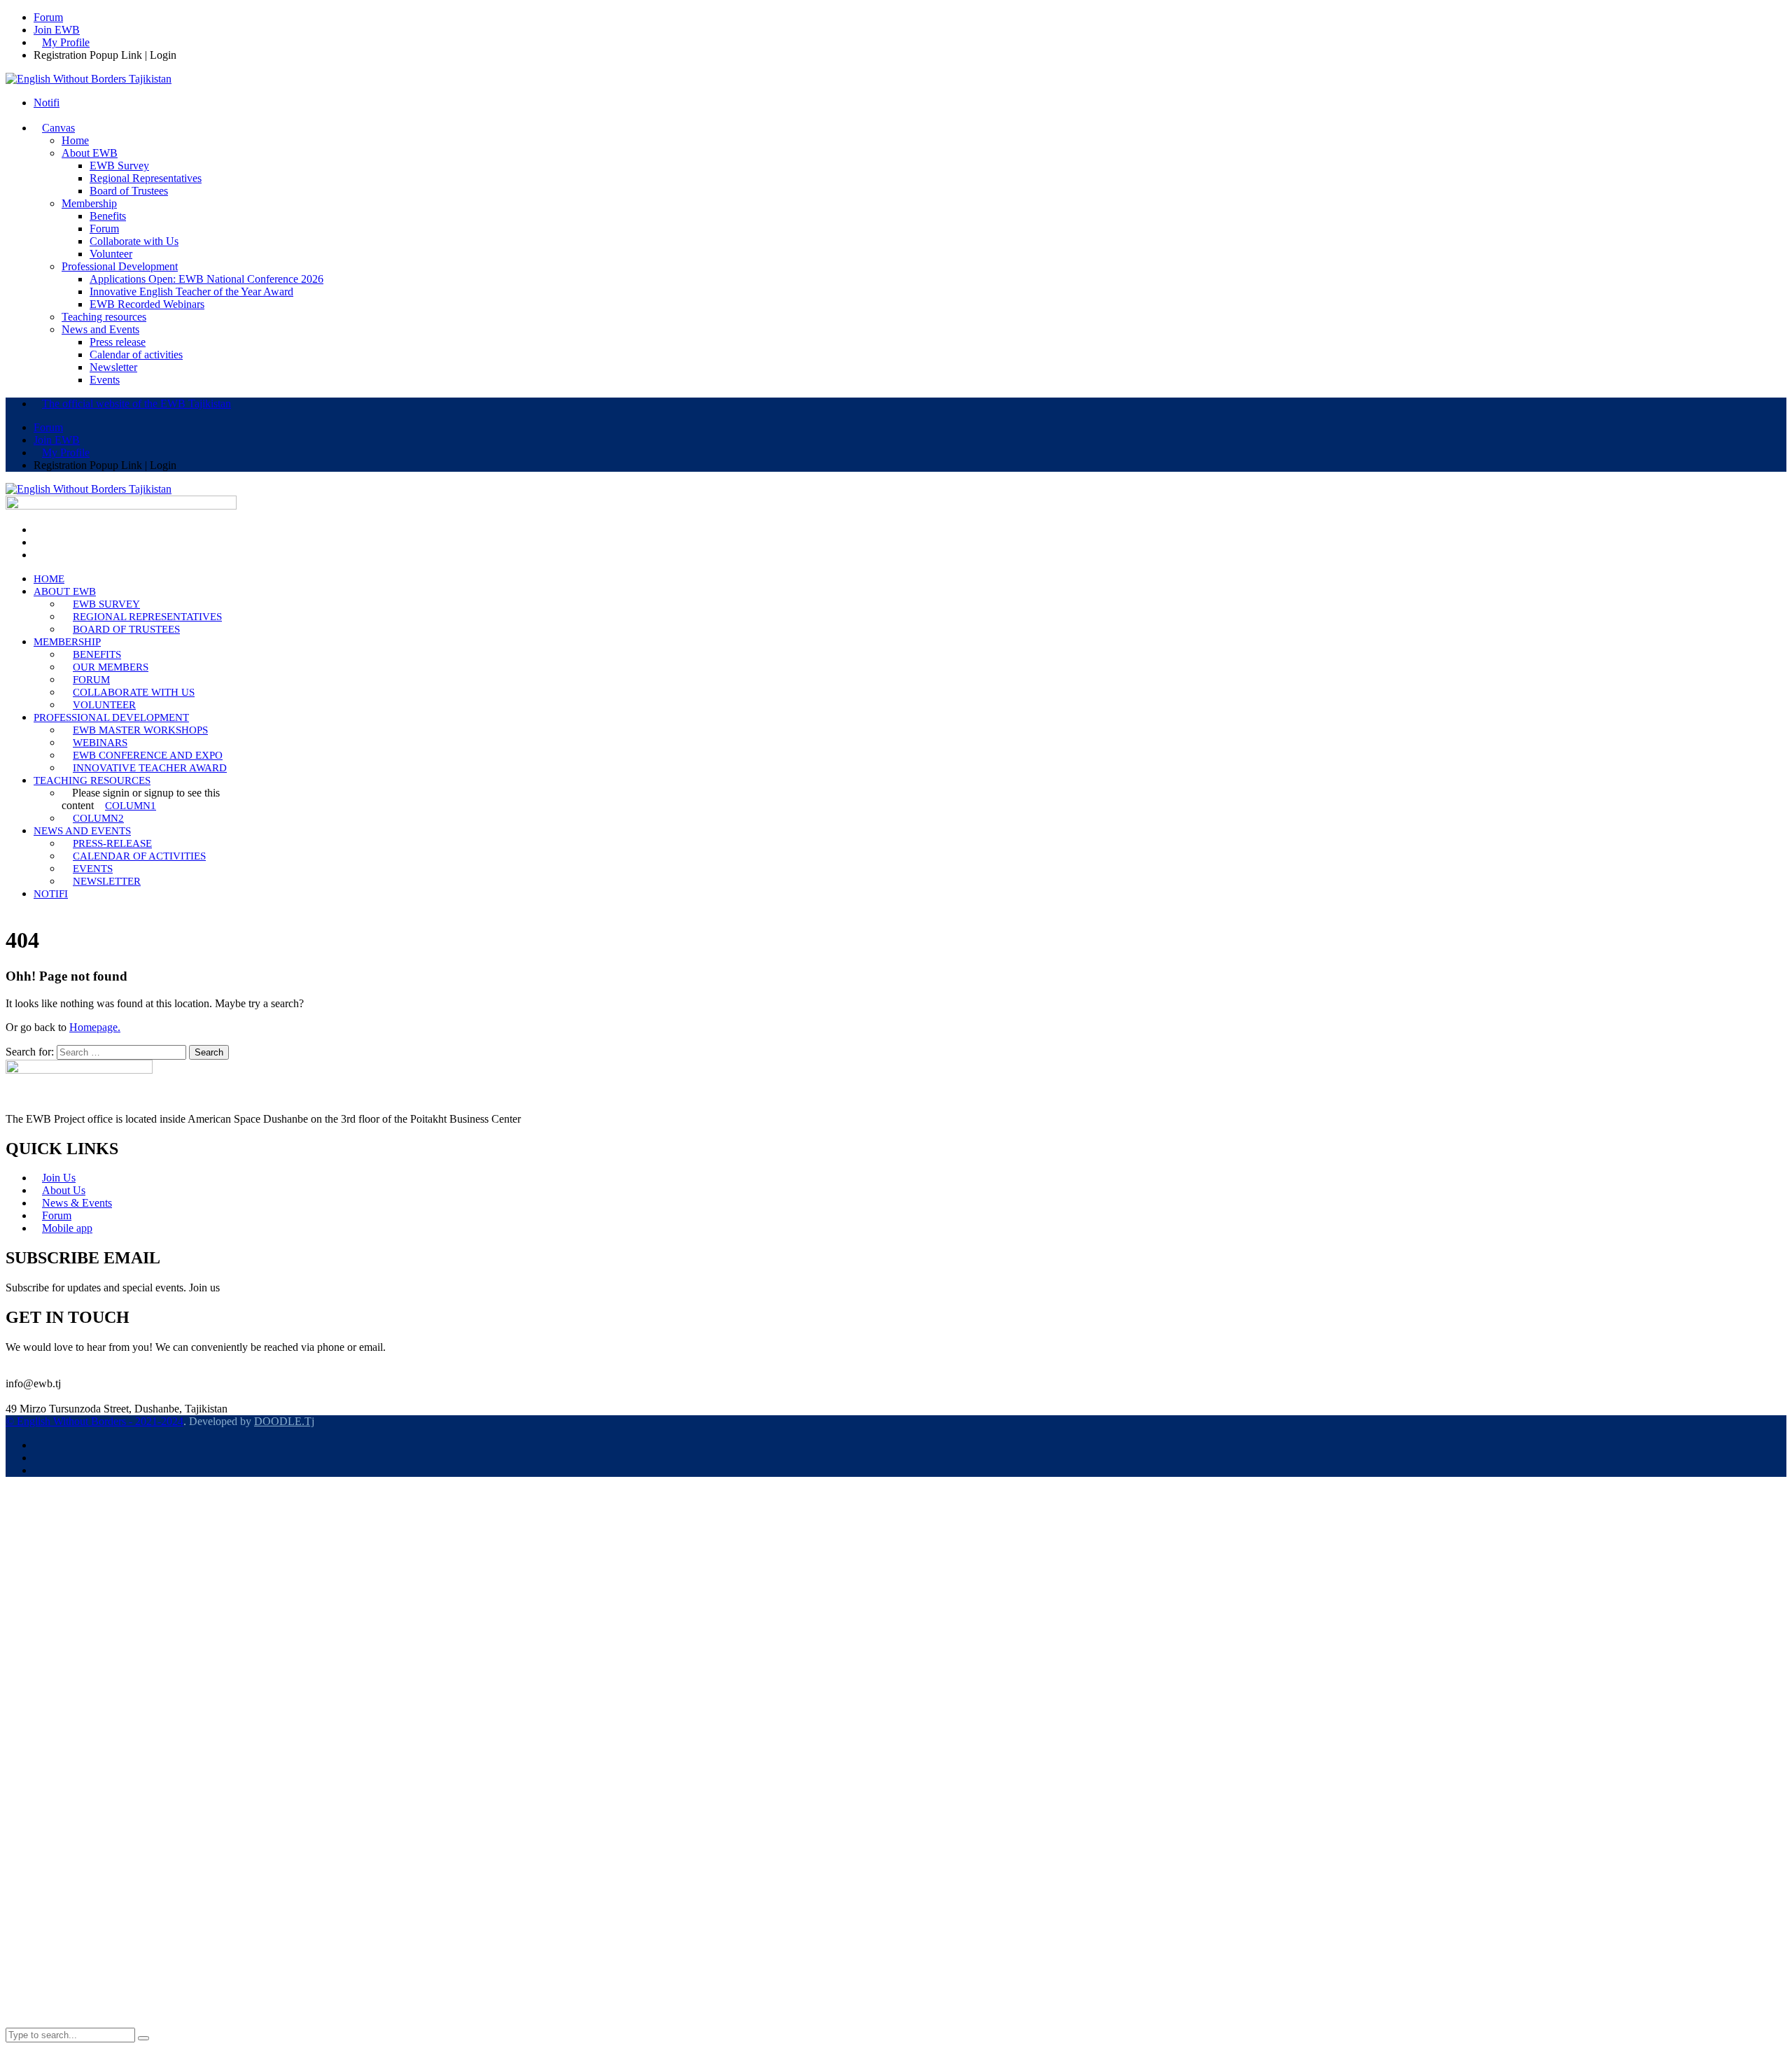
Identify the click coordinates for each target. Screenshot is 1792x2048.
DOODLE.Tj (284, 1421)
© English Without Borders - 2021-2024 (94, 1421)
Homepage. (95, 1027)
